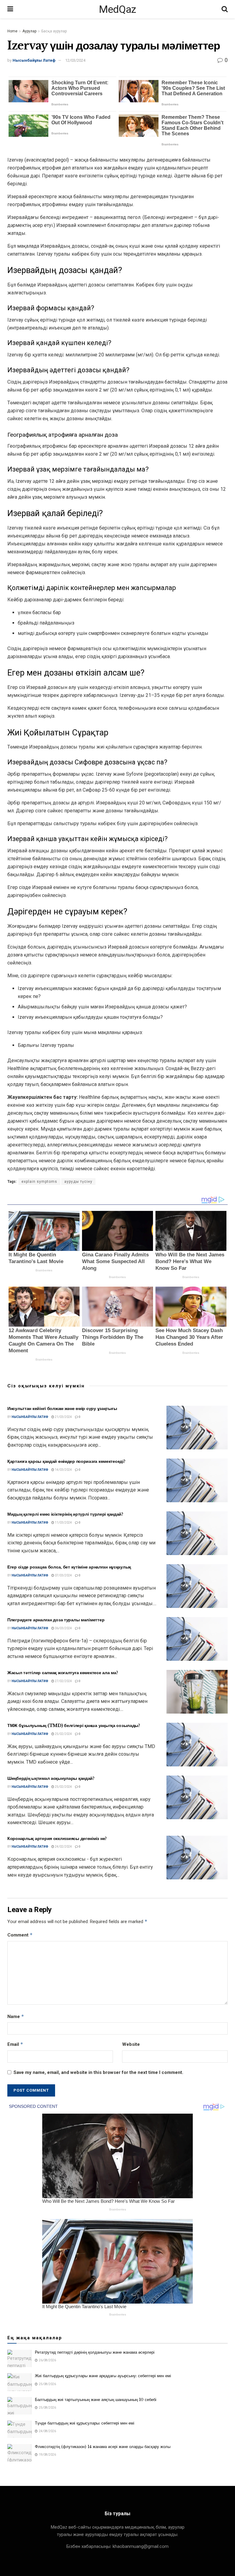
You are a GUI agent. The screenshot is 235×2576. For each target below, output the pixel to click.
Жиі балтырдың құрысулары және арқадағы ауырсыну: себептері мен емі (103, 2376)
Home (12, 31)
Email (15, 2044)
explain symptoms (39, 1182)
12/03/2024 (75, 60)
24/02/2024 (63, 1847)
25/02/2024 (63, 1734)
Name (16, 2016)
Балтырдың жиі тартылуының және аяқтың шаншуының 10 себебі (96, 2400)
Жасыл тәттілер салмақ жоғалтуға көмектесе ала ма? (63, 1673)
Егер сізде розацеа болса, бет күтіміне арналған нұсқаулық (69, 1567)
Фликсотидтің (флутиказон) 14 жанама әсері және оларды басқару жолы (103, 2447)
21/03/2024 (63, 1417)
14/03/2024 (63, 1470)
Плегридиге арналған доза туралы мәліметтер (56, 1620)
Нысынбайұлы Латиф (34, 60)
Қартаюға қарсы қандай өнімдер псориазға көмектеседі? (66, 1461)
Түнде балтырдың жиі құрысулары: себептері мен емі (85, 2423)
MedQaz (117, 9)
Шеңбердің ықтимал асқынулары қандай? (51, 1778)
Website (131, 2044)
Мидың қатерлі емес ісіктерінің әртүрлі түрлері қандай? (65, 1514)
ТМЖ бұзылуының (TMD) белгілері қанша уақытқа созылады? (74, 1725)
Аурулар (29, 31)
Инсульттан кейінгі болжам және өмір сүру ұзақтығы (62, 1408)
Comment (20, 1935)
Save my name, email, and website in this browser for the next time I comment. (98, 2072)
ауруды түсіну (78, 1182)
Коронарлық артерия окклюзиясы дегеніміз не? (57, 1838)
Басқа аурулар (54, 31)
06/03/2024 (63, 1628)
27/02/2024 (63, 1681)
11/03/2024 (63, 1523)
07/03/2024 (63, 1575)
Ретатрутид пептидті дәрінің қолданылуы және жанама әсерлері (95, 2352)
